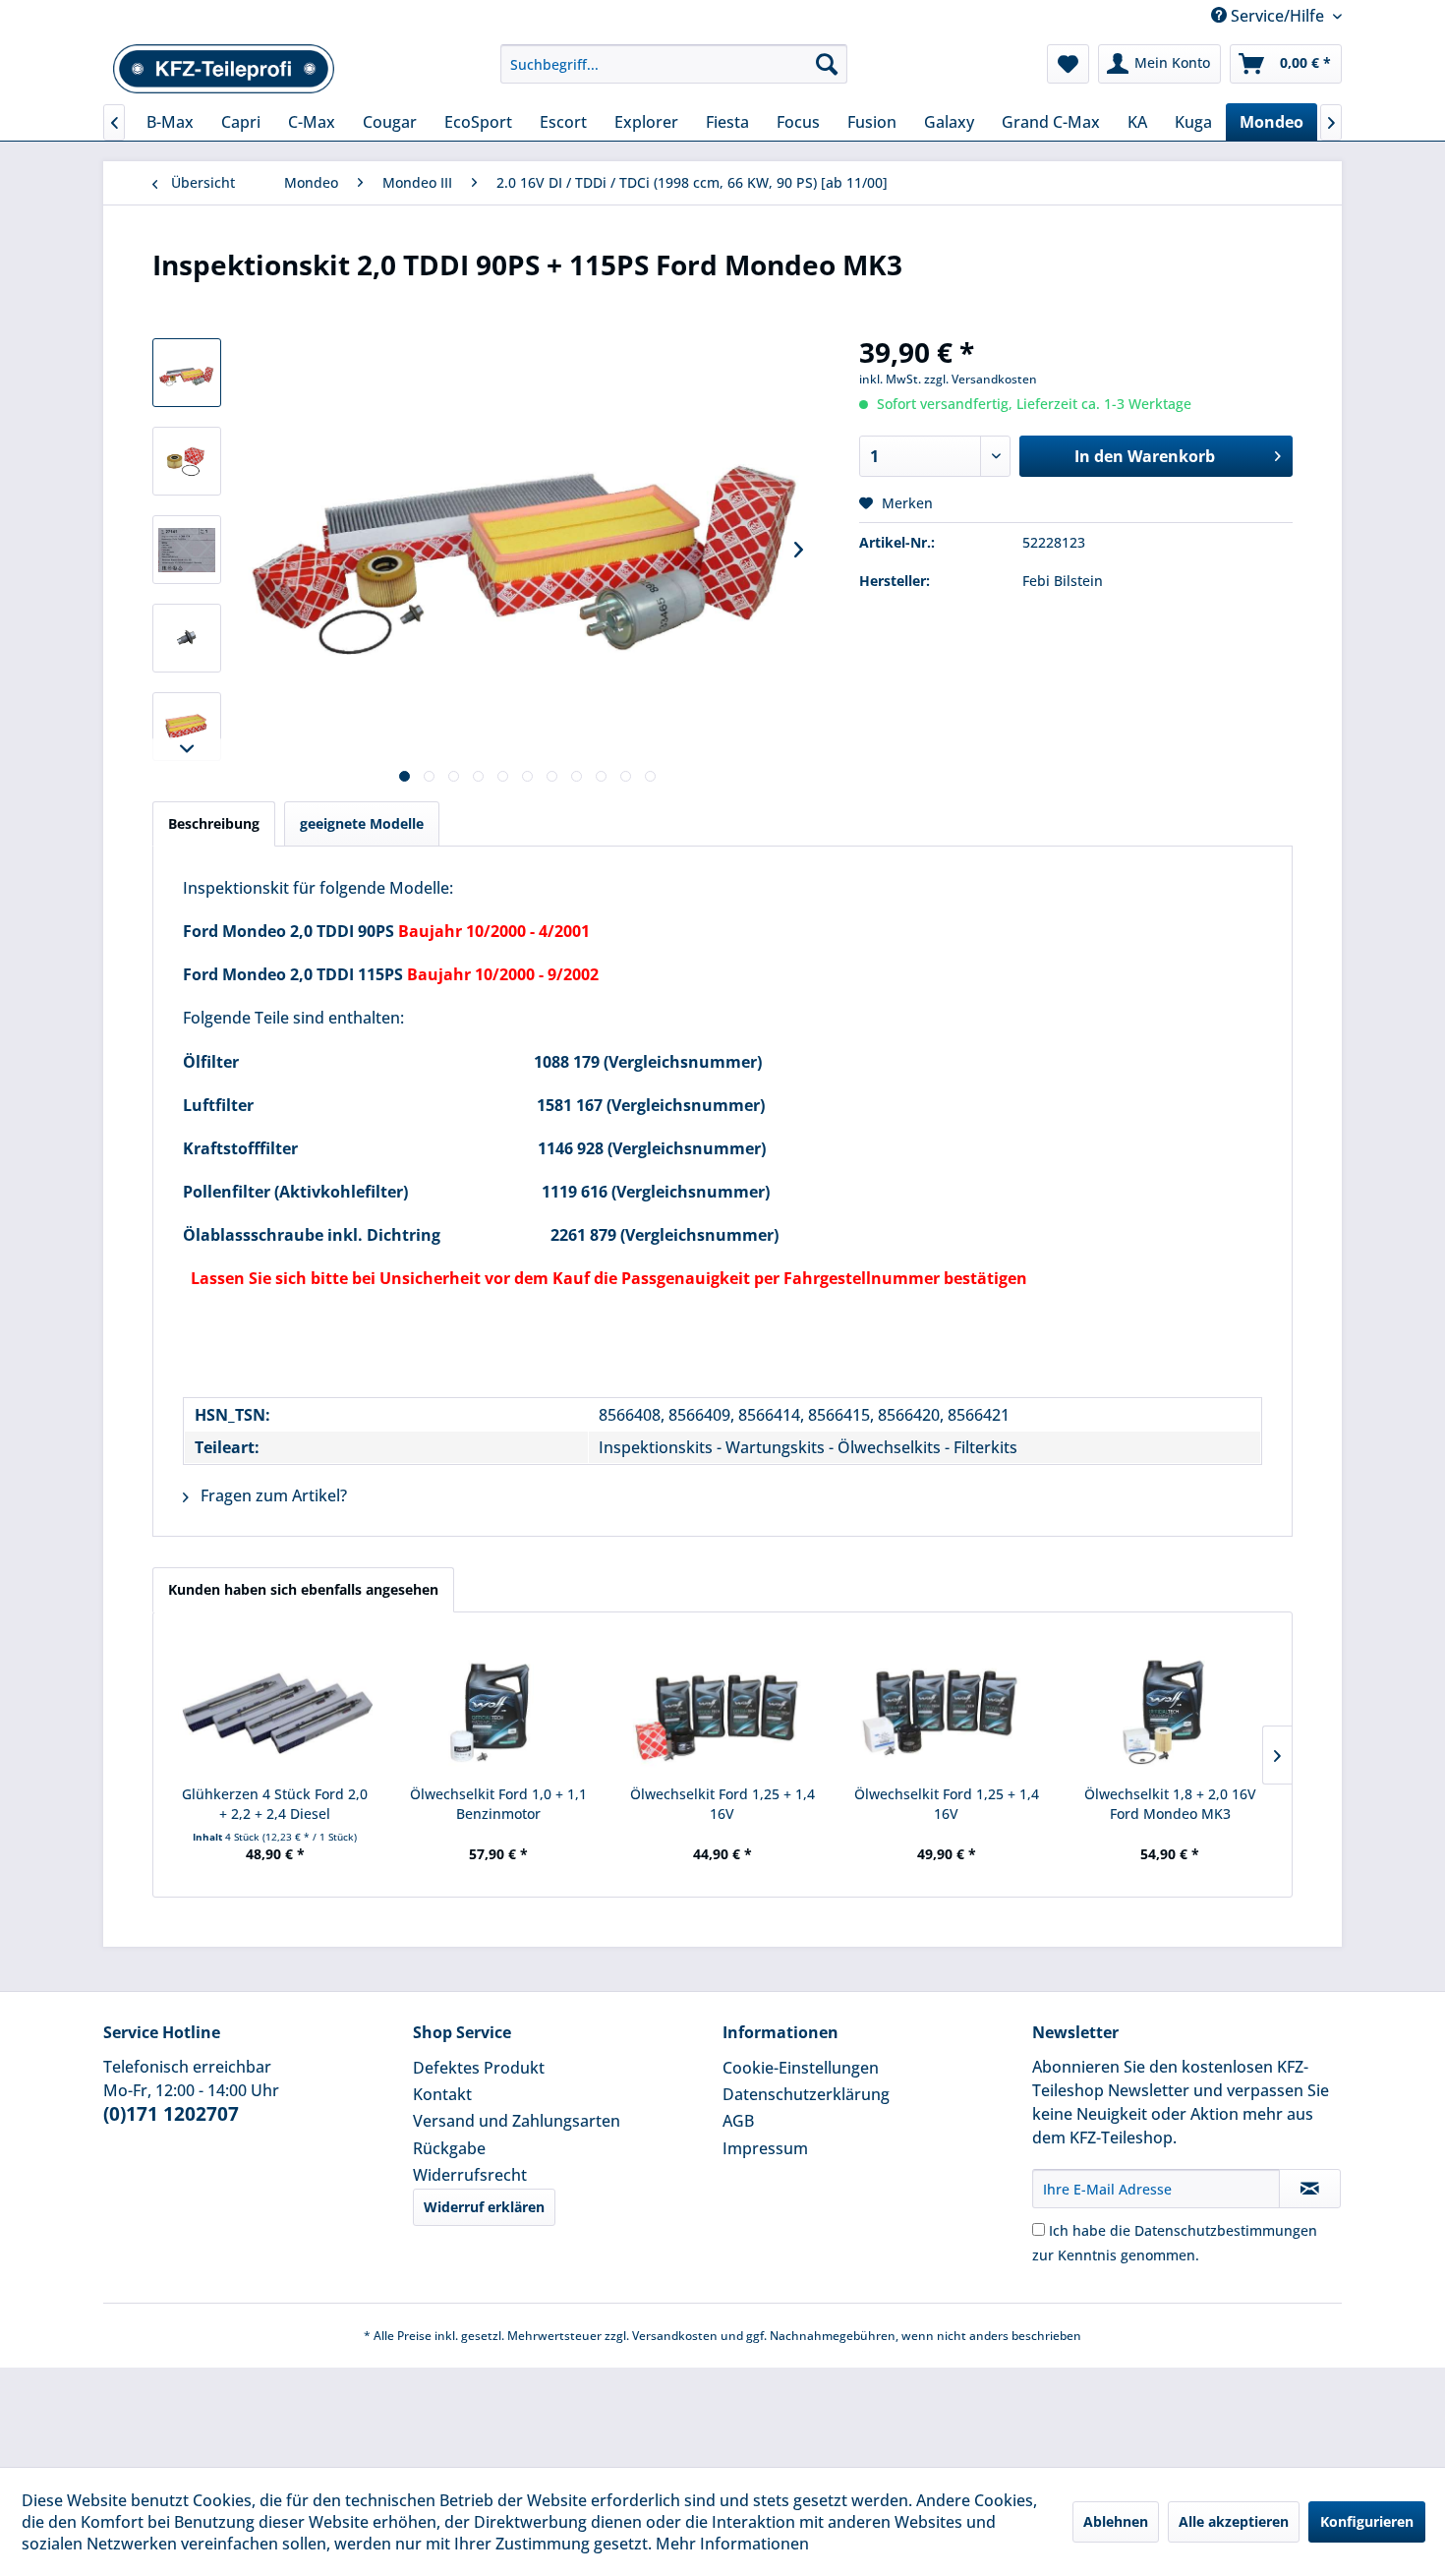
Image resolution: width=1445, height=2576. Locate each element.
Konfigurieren (1367, 2521)
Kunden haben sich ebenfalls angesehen (303, 1589)
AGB (738, 2121)
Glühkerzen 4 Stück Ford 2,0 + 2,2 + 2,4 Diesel (275, 1804)
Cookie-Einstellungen (801, 2068)
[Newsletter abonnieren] (1310, 2189)
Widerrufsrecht (470, 2175)
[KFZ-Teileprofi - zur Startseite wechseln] (224, 69)
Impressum (765, 2148)
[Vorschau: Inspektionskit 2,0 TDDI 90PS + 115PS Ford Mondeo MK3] (187, 373)
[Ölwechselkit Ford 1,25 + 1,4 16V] (722, 1706)
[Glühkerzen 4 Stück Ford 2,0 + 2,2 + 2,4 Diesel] (275, 1706)
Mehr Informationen (732, 2544)
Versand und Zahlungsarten (517, 2121)
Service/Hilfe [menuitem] (1277, 16)
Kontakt (442, 2094)
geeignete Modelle (362, 823)
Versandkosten (675, 2336)
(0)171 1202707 (171, 2114)
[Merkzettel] (1068, 64)
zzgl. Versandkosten (981, 379)
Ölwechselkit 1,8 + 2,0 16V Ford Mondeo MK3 (1170, 1804)
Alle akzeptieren (1234, 2521)
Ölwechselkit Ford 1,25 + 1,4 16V (722, 1804)
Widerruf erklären (484, 2207)
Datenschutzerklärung (806, 2094)
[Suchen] (827, 64)
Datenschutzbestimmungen (1226, 2230)
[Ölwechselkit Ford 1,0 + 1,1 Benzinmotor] (499, 1706)
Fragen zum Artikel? (272, 1495)
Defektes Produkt (479, 2068)
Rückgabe (449, 2148)
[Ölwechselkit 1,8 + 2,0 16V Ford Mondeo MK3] (1170, 1706)
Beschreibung (214, 823)
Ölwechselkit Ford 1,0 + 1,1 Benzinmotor (498, 1804)
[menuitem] (674, 64)
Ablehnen (1116, 2521)
